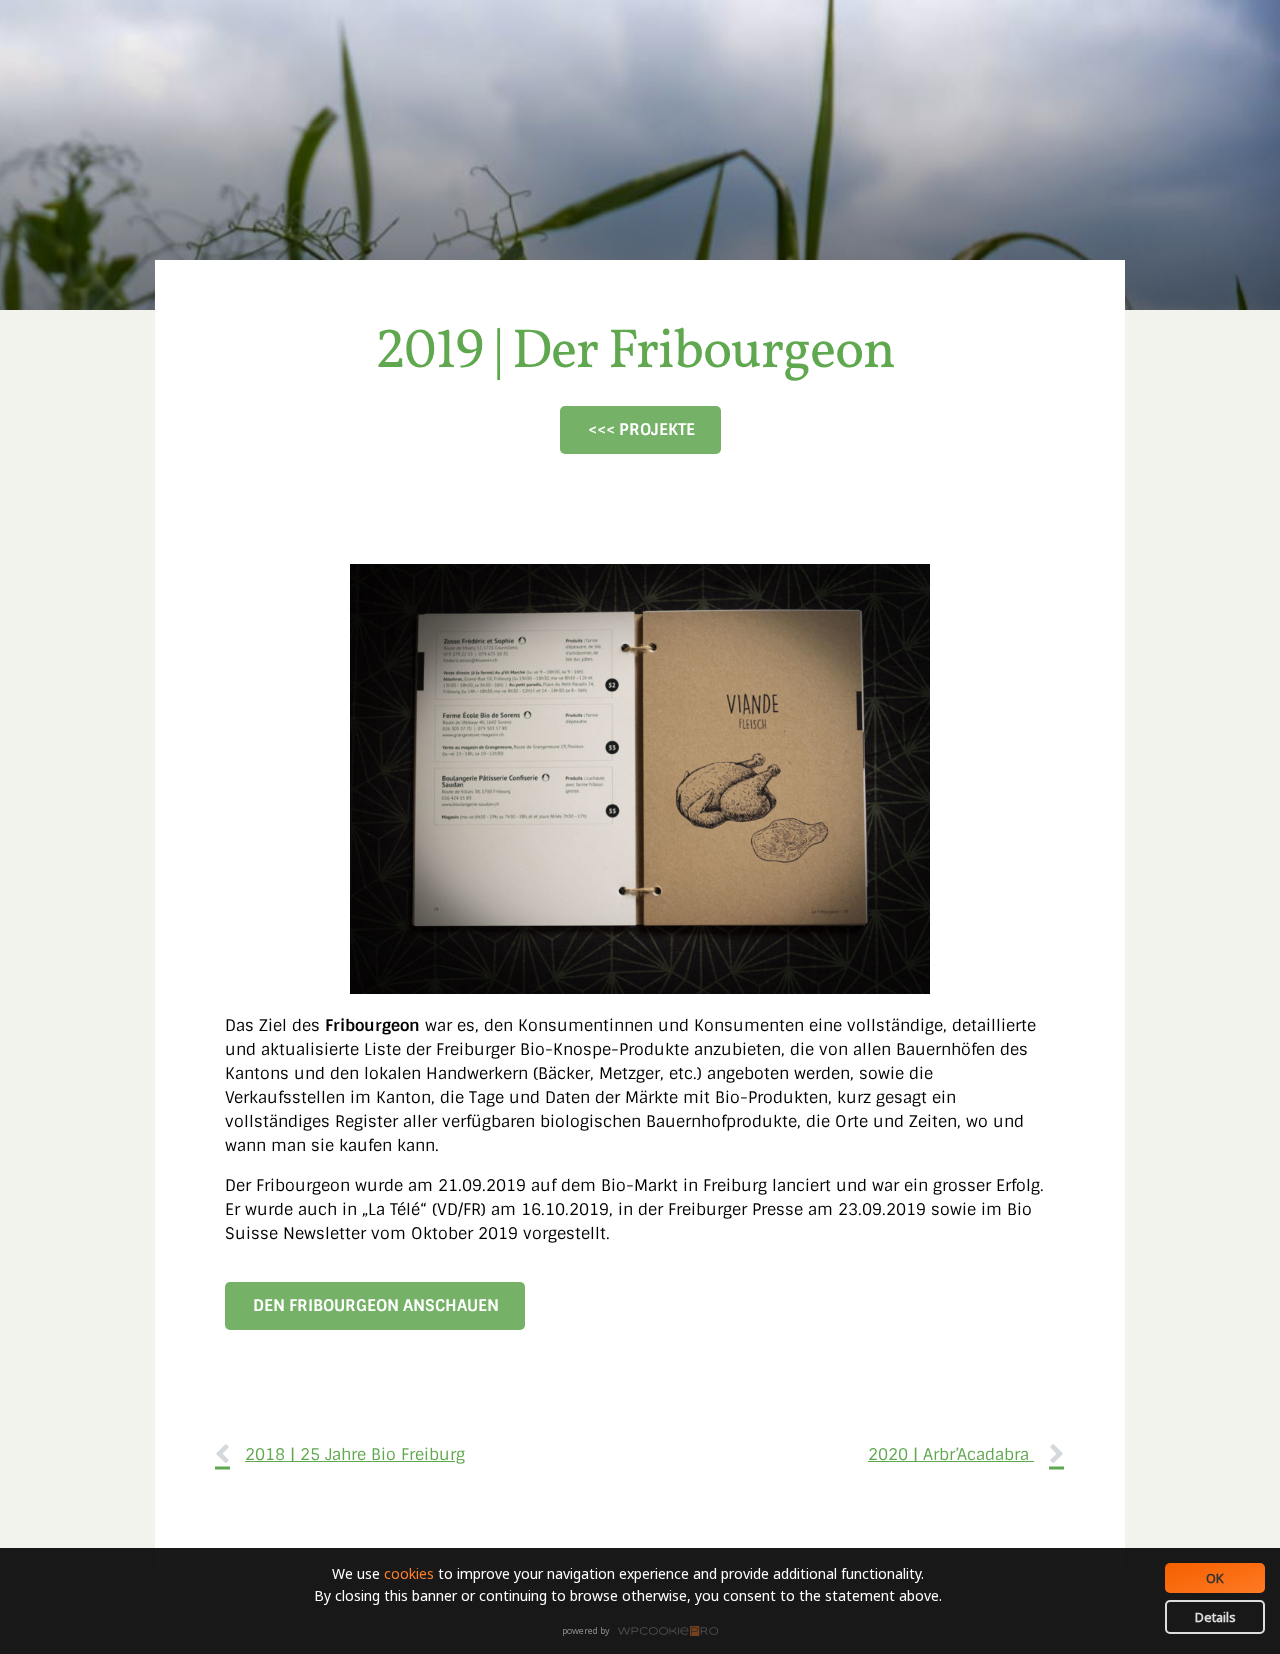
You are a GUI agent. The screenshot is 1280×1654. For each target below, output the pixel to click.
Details (1215, 1617)
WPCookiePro (645, 1632)
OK (1215, 1578)
